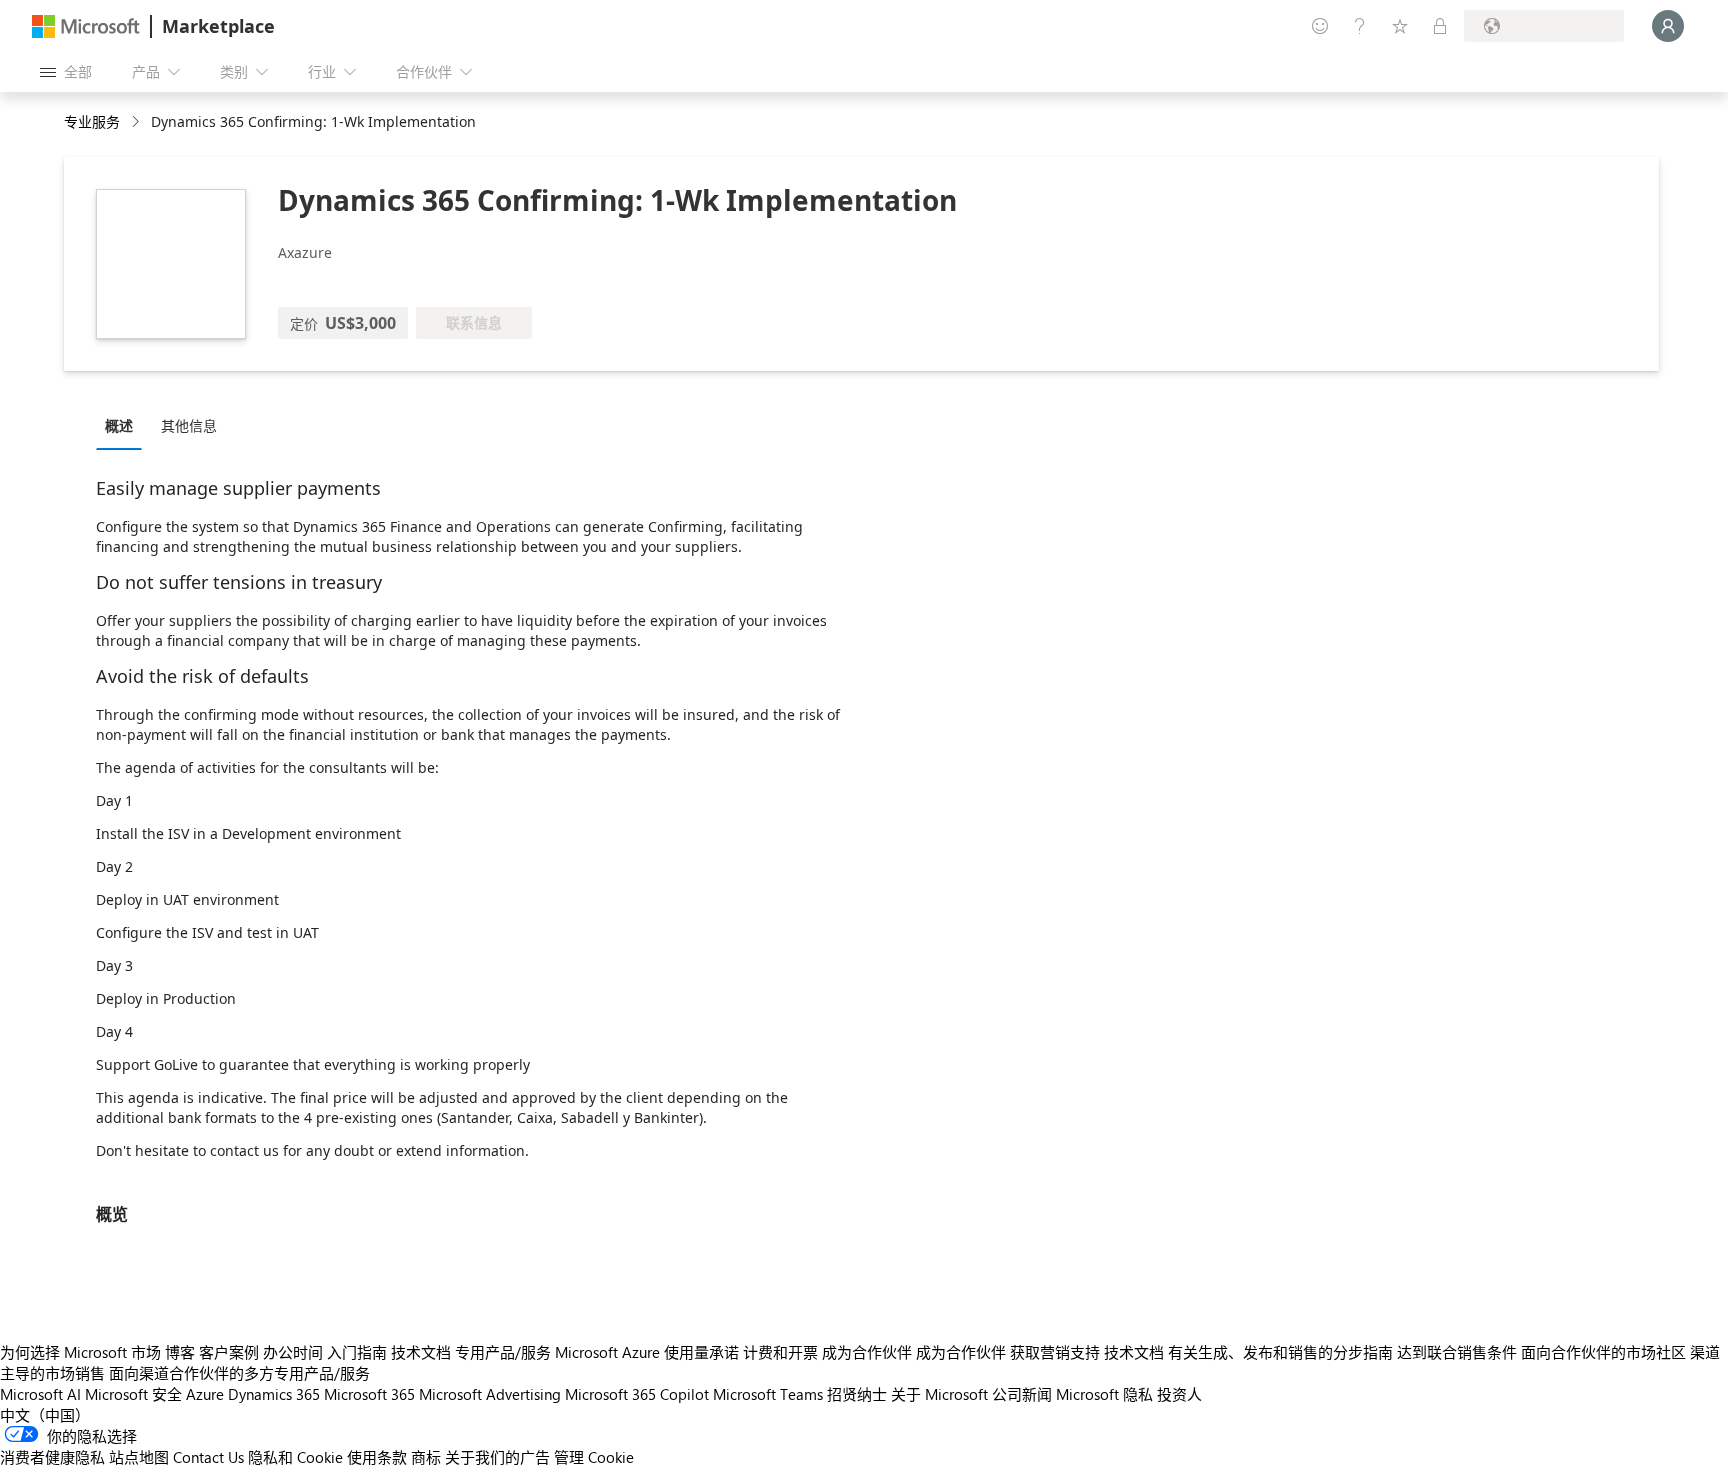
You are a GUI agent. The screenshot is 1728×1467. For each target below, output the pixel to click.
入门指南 (357, 1352)
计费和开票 (780, 1352)
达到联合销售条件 (1457, 1352)
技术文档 (421, 1352)
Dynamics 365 (274, 1394)
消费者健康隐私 (52, 1457)
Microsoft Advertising (490, 1394)
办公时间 (293, 1352)
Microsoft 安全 (133, 1394)
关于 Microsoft (939, 1394)
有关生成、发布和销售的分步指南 (1280, 1352)
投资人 (1179, 1394)
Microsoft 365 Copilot (637, 1394)
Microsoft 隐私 (1104, 1394)
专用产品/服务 (503, 1352)
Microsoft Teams (768, 1394)
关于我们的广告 (497, 1457)
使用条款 (377, 1457)
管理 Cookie (594, 1457)
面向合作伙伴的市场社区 (1603, 1352)
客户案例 (229, 1352)
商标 (426, 1457)
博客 (180, 1352)
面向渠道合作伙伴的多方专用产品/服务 (239, 1373)
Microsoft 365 (369, 1394)
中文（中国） (45, 1415)
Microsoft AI (40, 1394)
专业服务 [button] (92, 121)
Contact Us (208, 1457)
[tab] (124, 425)
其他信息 (189, 425)
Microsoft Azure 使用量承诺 (647, 1352)
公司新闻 (1022, 1394)
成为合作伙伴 (867, 1352)
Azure (205, 1394)
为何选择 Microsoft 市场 (80, 1352)
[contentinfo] (137, 122)
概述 (119, 425)
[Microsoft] (86, 26)
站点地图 (139, 1457)
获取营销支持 (1055, 1352)
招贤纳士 (857, 1394)
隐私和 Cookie (295, 1457)
